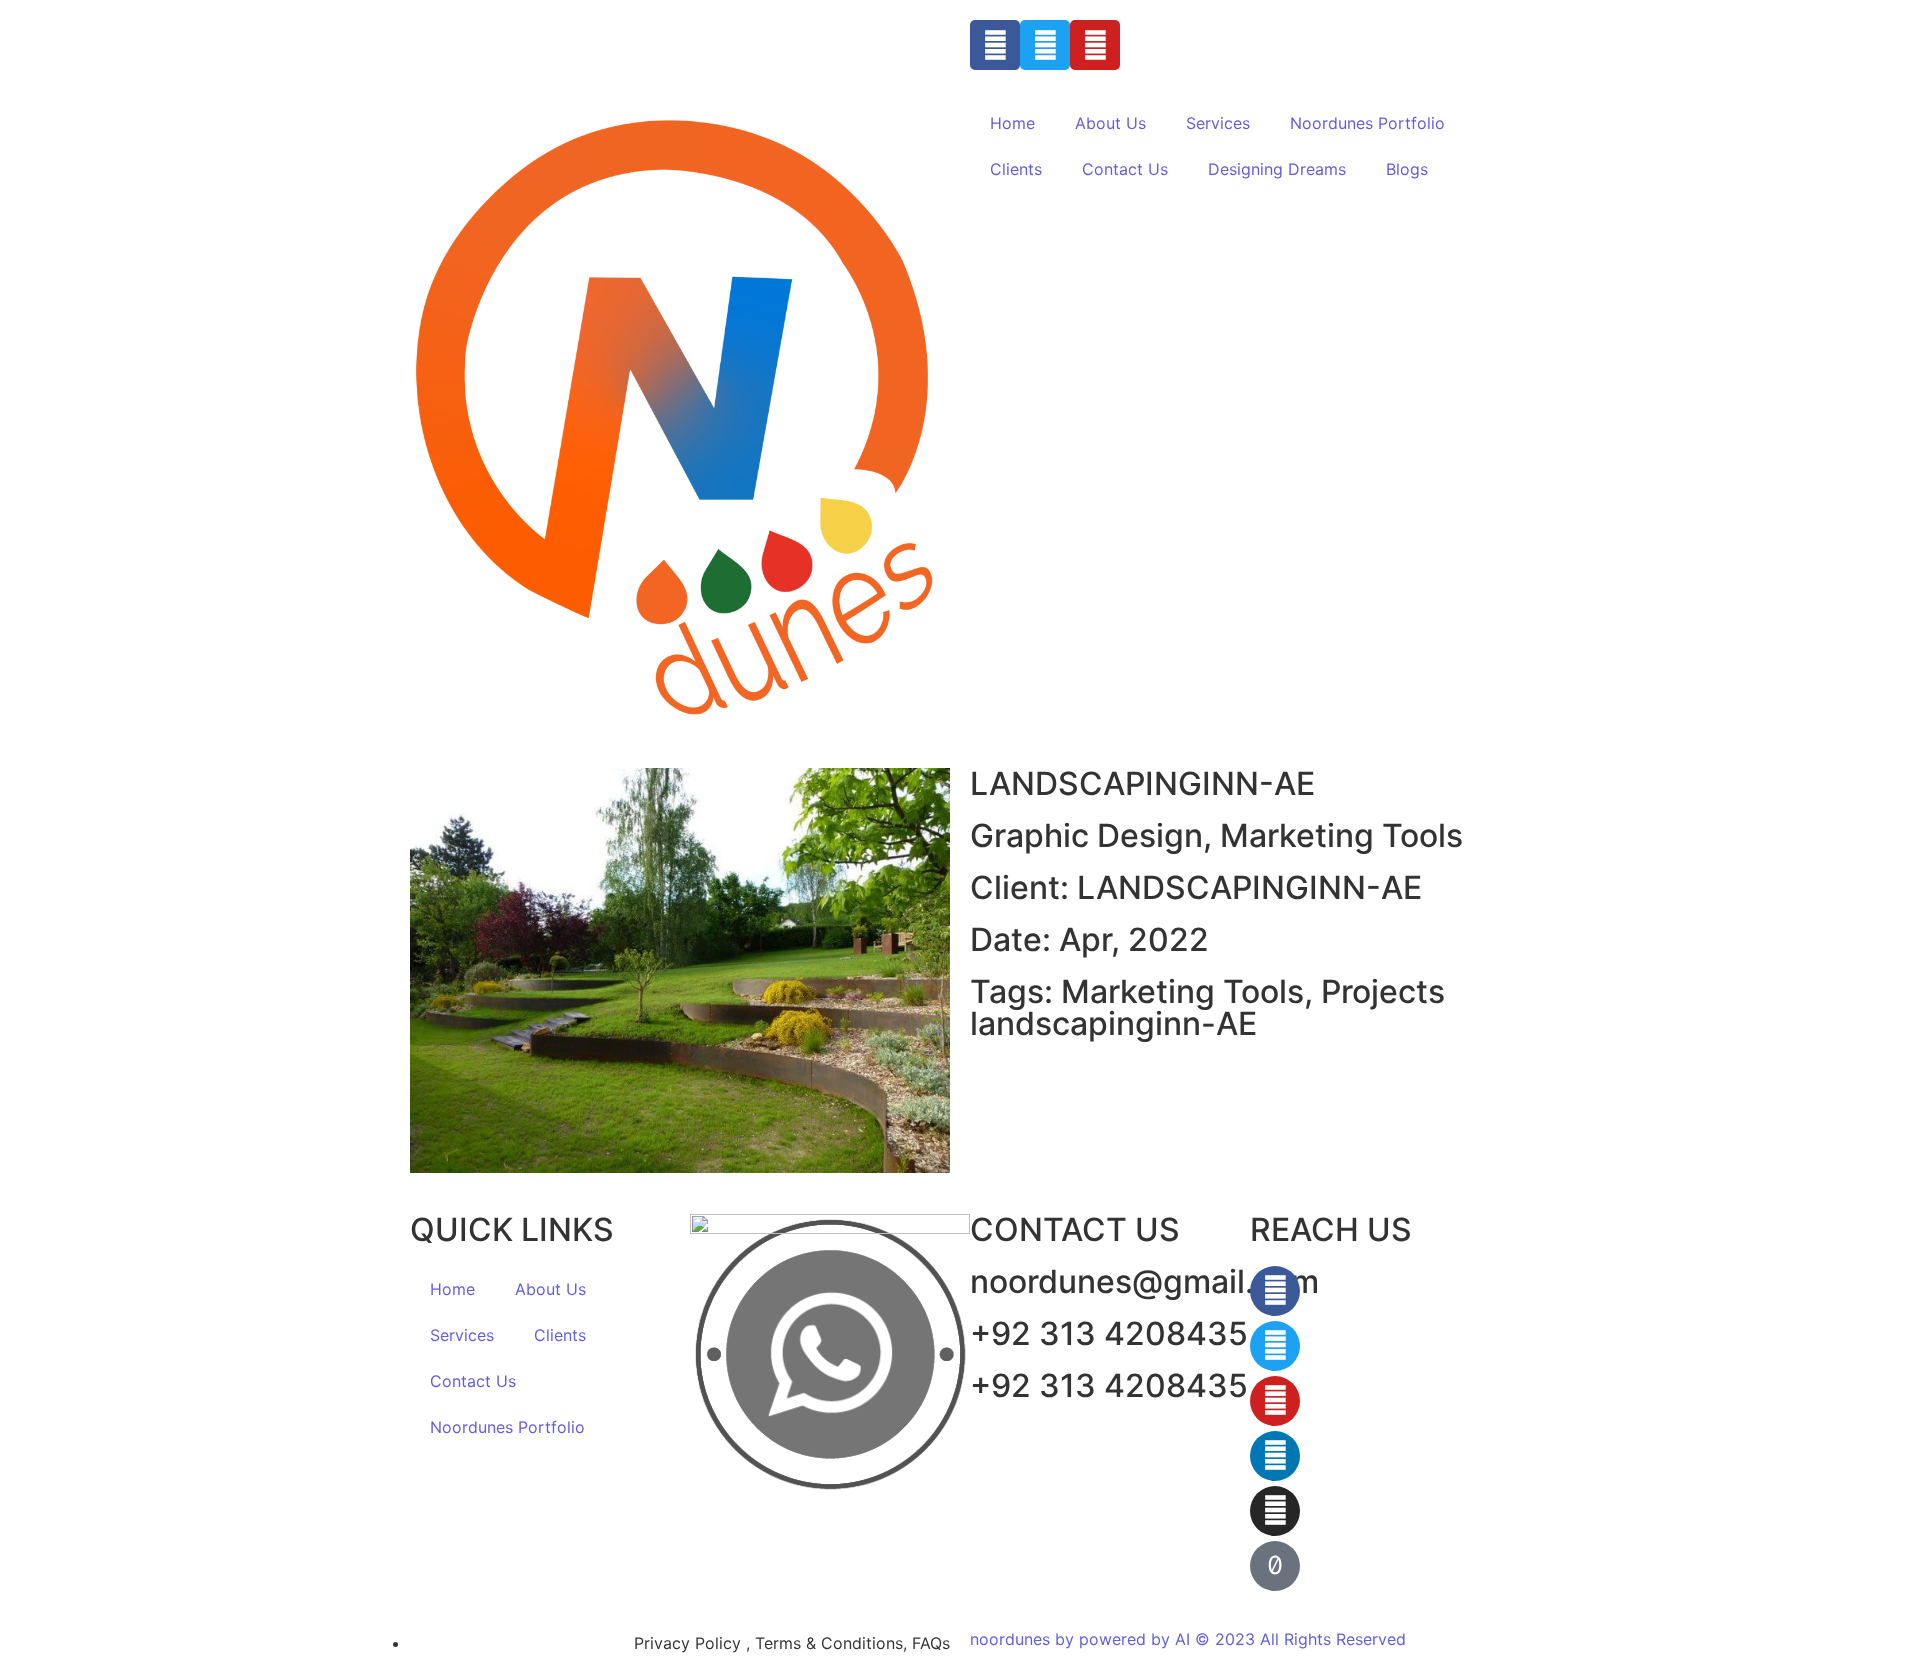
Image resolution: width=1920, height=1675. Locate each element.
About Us (1110, 123)
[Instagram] (1275, 1511)
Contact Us (1125, 169)
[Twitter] (1045, 45)
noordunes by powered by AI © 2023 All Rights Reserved (1188, 1639)
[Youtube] (1095, 45)
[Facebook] (995, 45)
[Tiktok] (1275, 1566)
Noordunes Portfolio (1367, 123)
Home (1012, 123)
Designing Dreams (1277, 169)
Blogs (1407, 169)
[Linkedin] (1275, 1456)
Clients (1016, 169)
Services (1218, 123)
